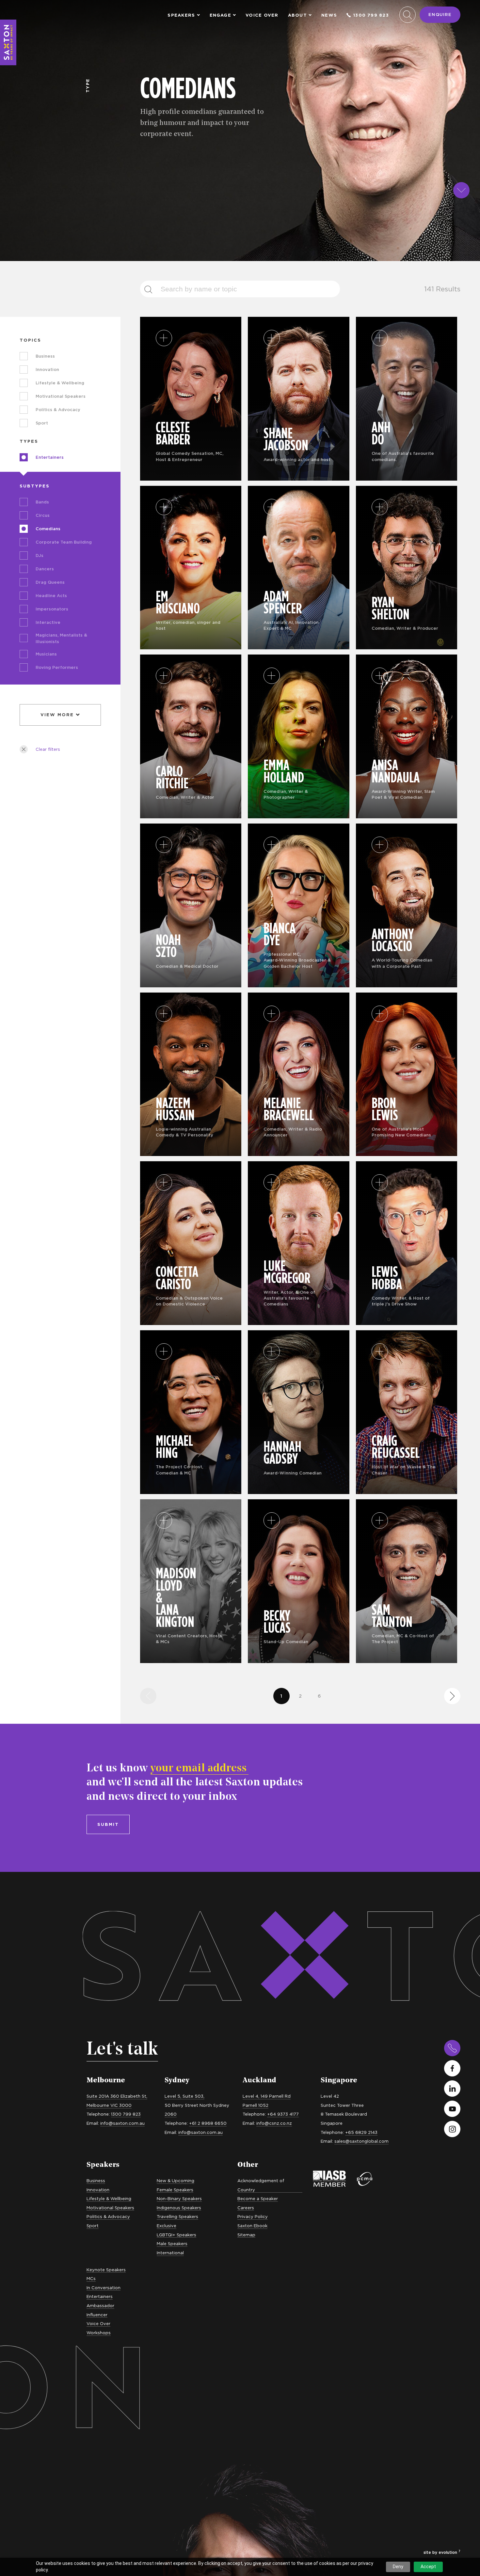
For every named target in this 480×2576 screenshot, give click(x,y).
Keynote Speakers (106, 2270)
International (170, 2253)
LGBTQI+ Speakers (176, 2235)
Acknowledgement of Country (261, 2185)
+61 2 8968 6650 (208, 2123)
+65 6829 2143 (361, 2132)
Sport (93, 2226)
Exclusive (167, 2226)
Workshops (99, 2333)
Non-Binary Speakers (179, 2198)
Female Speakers (175, 2190)
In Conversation (104, 2288)
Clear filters (48, 749)
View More (57, 715)
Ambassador (100, 2306)
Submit (108, 1824)
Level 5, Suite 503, (184, 2096)
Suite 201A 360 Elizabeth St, (117, 2096)
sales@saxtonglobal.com (361, 2141)
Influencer (97, 2315)
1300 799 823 (371, 15)
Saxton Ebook (252, 2226)
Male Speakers (172, 2244)
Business (96, 2181)
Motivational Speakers (110, 2208)
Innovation (98, 2190)
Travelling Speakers (177, 2216)
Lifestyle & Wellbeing (109, 2198)
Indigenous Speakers (179, 2208)
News (329, 15)
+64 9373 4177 (283, 2114)
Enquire (440, 14)
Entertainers (100, 2296)
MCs (91, 2278)
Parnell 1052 (256, 2105)
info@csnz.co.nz (274, 2123)
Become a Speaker (258, 2198)
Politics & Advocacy (108, 2216)
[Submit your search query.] (152, 289)
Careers (246, 2208)
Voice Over (262, 15)
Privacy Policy (253, 2216)
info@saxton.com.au (122, 2123)
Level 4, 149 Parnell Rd (267, 2096)
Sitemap (246, 2235)
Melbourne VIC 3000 (109, 2105)
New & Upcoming (176, 2181)
